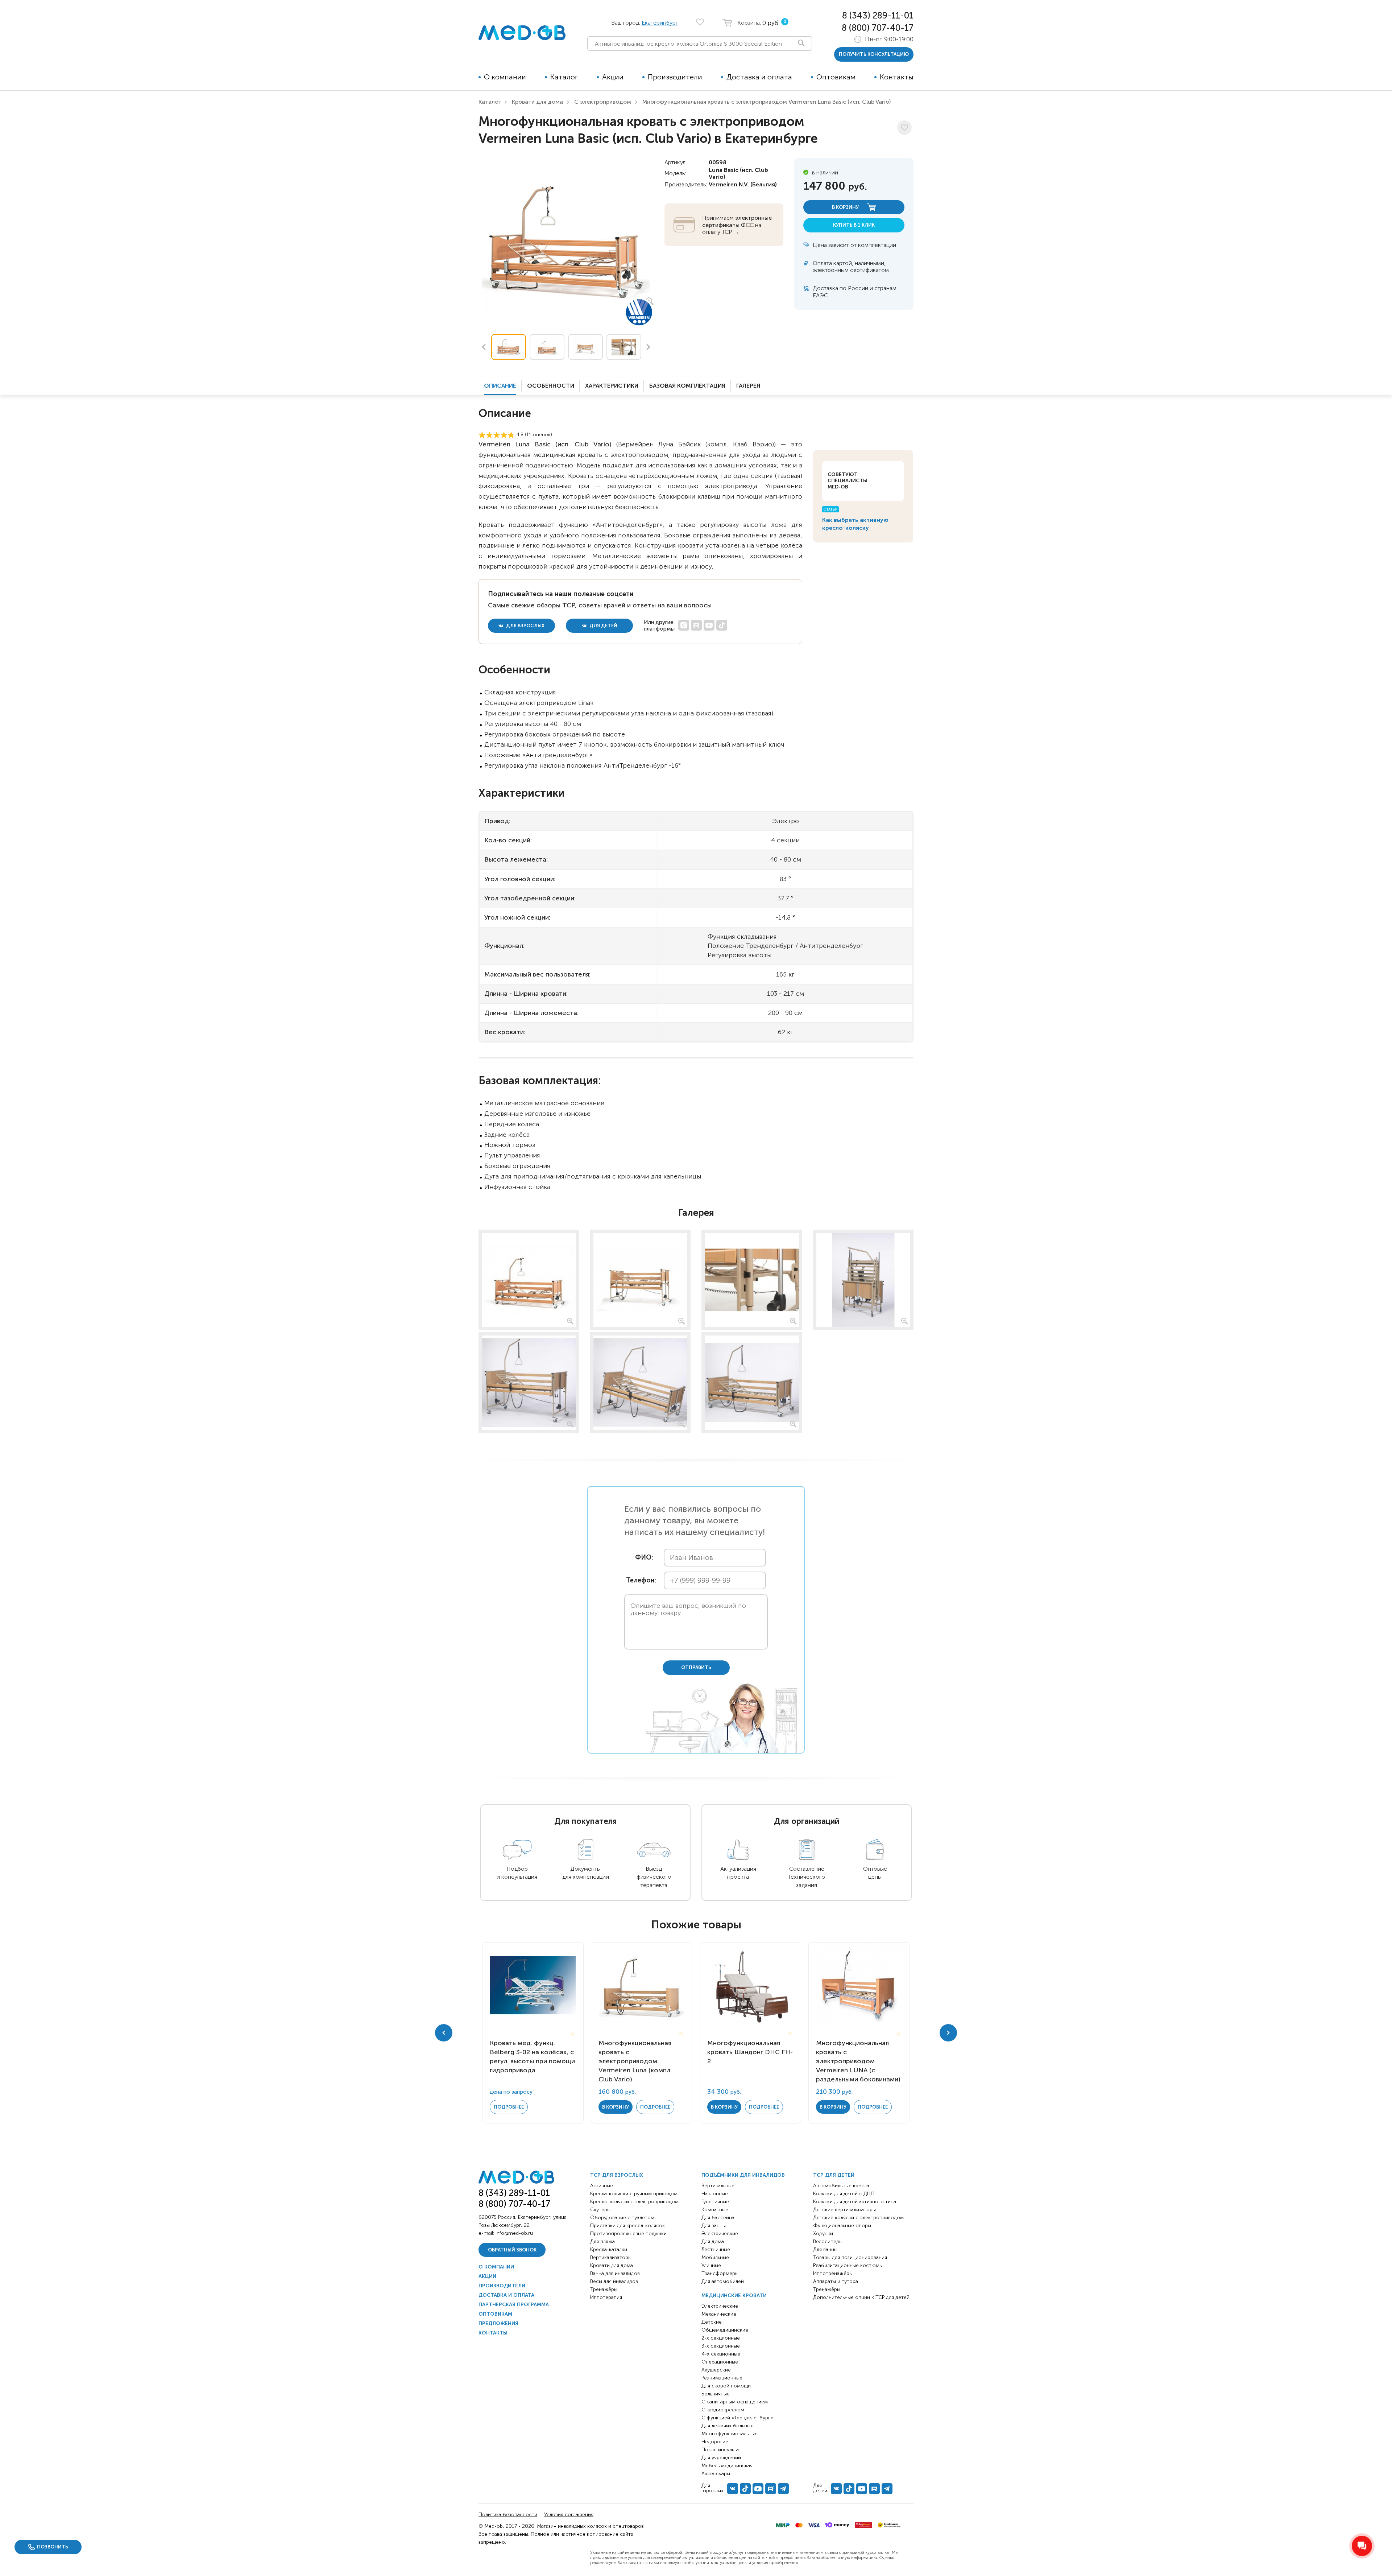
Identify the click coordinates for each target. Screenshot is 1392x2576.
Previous (484, 347)
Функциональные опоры (842, 2226)
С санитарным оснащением (735, 2402)
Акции (613, 77)
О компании (505, 77)
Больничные (716, 2394)
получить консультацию (874, 54)
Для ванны (714, 2226)
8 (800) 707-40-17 (878, 28)
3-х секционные (721, 2346)
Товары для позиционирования (850, 2257)
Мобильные (715, 2257)
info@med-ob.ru (514, 2233)
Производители (675, 77)
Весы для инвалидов (614, 2281)
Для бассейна (718, 2218)
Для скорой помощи (726, 2386)
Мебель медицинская (727, 2466)
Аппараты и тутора (836, 2281)
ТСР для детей (834, 2175)
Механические (719, 2314)
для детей (603, 626)
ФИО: (644, 1558)
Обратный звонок (512, 2250)
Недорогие (715, 2442)
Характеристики (612, 386)
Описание (500, 386)
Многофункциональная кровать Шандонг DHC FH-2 (750, 2052)
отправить (696, 1667)
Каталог (564, 77)
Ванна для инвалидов (615, 2273)
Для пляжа (602, 2241)
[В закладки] (904, 128)
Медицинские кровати (734, 2296)
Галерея (748, 386)
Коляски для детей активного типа (855, 2202)
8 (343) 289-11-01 (878, 15)
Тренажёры (604, 2289)
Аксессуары (716, 2474)
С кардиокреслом (723, 2410)
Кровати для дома (537, 102)
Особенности (551, 386)
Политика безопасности (508, 2515)
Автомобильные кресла (841, 2186)
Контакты (897, 77)
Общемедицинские (725, 2330)
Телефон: (639, 1580)
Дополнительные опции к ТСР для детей (861, 2297)
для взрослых (525, 626)
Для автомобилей (723, 2281)
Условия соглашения (569, 2515)
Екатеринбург (660, 23)
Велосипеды (828, 2241)
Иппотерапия (606, 2297)
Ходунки (823, 2234)
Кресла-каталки (609, 2249)
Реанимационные (722, 2378)
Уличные (711, 2265)
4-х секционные (721, 2354)
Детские (712, 2322)
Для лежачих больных (727, 2426)
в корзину (846, 207)
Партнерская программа (514, 2305)
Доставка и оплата (759, 77)
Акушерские (716, 2370)
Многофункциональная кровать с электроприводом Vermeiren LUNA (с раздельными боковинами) (858, 2061)
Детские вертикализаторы (844, 2210)
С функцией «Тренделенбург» (737, 2418)
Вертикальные (718, 2186)
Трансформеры (720, 2273)
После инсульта (720, 2450)
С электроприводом (603, 102)
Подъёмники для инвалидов (743, 2175)
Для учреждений (721, 2458)
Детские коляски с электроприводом (858, 2218)
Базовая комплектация (687, 386)
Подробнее (509, 2107)
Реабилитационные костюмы (848, 2265)
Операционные (720, 2362)
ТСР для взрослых (617, 2175)
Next (649, 347)
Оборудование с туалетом (622, 2218)
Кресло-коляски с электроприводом (634, 2202)
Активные (602, 2186)
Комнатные (715, 2210)
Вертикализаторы (611, 2257)
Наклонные (715, 2194)
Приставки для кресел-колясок (627, 2226)
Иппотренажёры (833, 2273)
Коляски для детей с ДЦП (844, 2194)
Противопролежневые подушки (628, 2234)
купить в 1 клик (854, 225)
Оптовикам (836, 77)
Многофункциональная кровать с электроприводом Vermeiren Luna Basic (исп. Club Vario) (767, 102)
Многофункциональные (730, 2434)
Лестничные (716, 2249)
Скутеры (600, 2210)
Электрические (720, 2234)
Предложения (498, 2323)
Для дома (713, 2241)
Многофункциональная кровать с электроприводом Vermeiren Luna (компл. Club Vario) (635, 2061)
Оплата (822, 263)
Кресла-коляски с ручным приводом (634, 2194)
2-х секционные (721, 2338)
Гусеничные (715, 2202)
